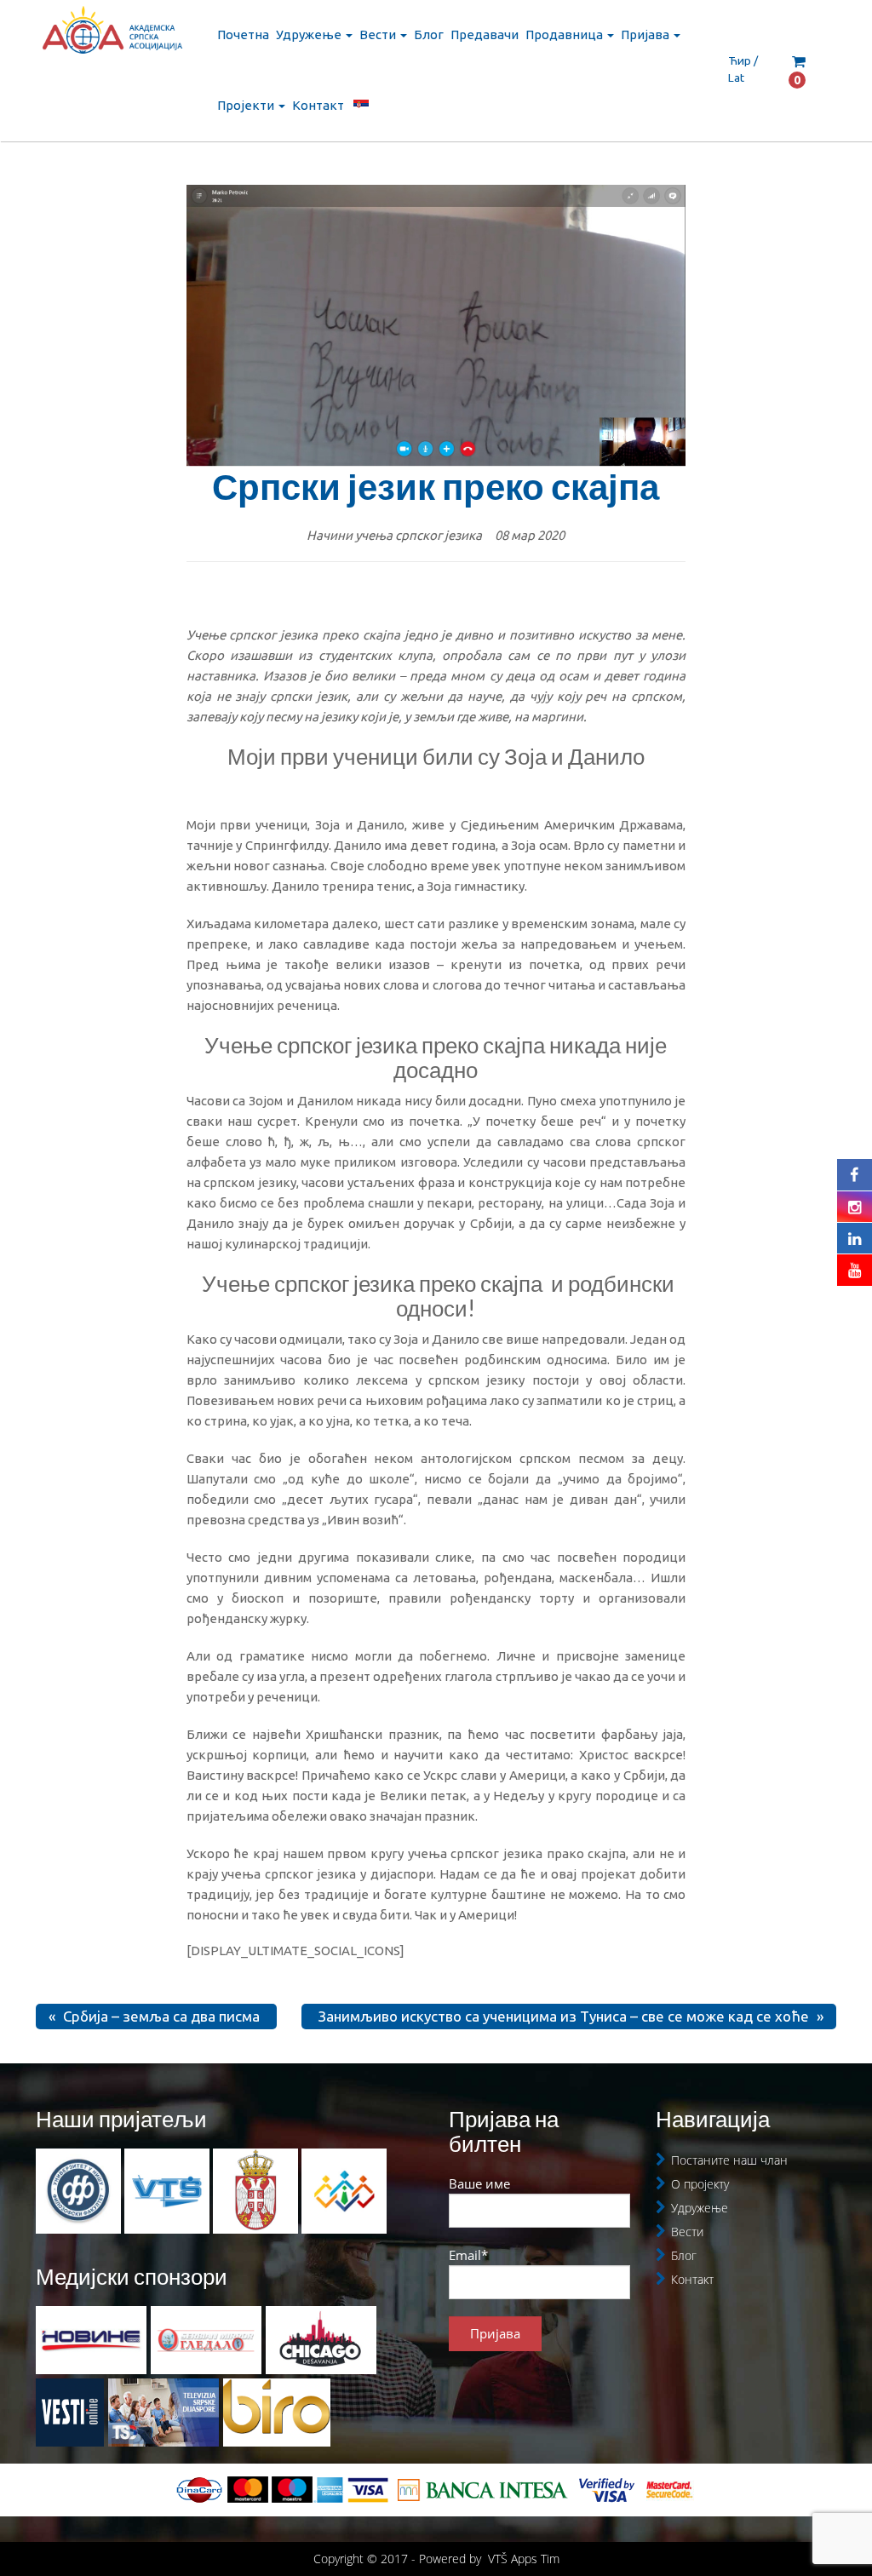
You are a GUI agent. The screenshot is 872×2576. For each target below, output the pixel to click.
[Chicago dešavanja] (321, 2340)
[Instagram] (855, 1207)
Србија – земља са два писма (161, 2016)
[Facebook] (855, 1174)
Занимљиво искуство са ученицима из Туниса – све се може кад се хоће (564, 2016)
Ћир (740, 60)
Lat (736, 77)
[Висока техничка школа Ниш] (169, 2190)
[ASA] (112, 38)
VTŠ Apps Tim (524, 2559)
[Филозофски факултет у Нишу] (80, 2190)
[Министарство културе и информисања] (257, 2190)
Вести (379, 34)
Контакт (318, 105)
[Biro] (277, 2412)
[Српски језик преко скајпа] (436, 326)
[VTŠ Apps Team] (344, 2190)
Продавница (565, 34)
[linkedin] (855, 1238)
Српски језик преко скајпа (436, 486)
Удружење (310, 34)
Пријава (646, 34)
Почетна (243, 34)
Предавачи (485, 34)
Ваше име (479, 2183)
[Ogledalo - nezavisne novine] (206, 2340)
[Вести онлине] (70, 2412)
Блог (429, 34)
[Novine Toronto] (91, 2340)
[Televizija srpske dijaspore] (163, 2412)
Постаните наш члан (729, 2160)
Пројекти (247, 105)
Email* (468, 2255)
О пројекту (700, 2184)
